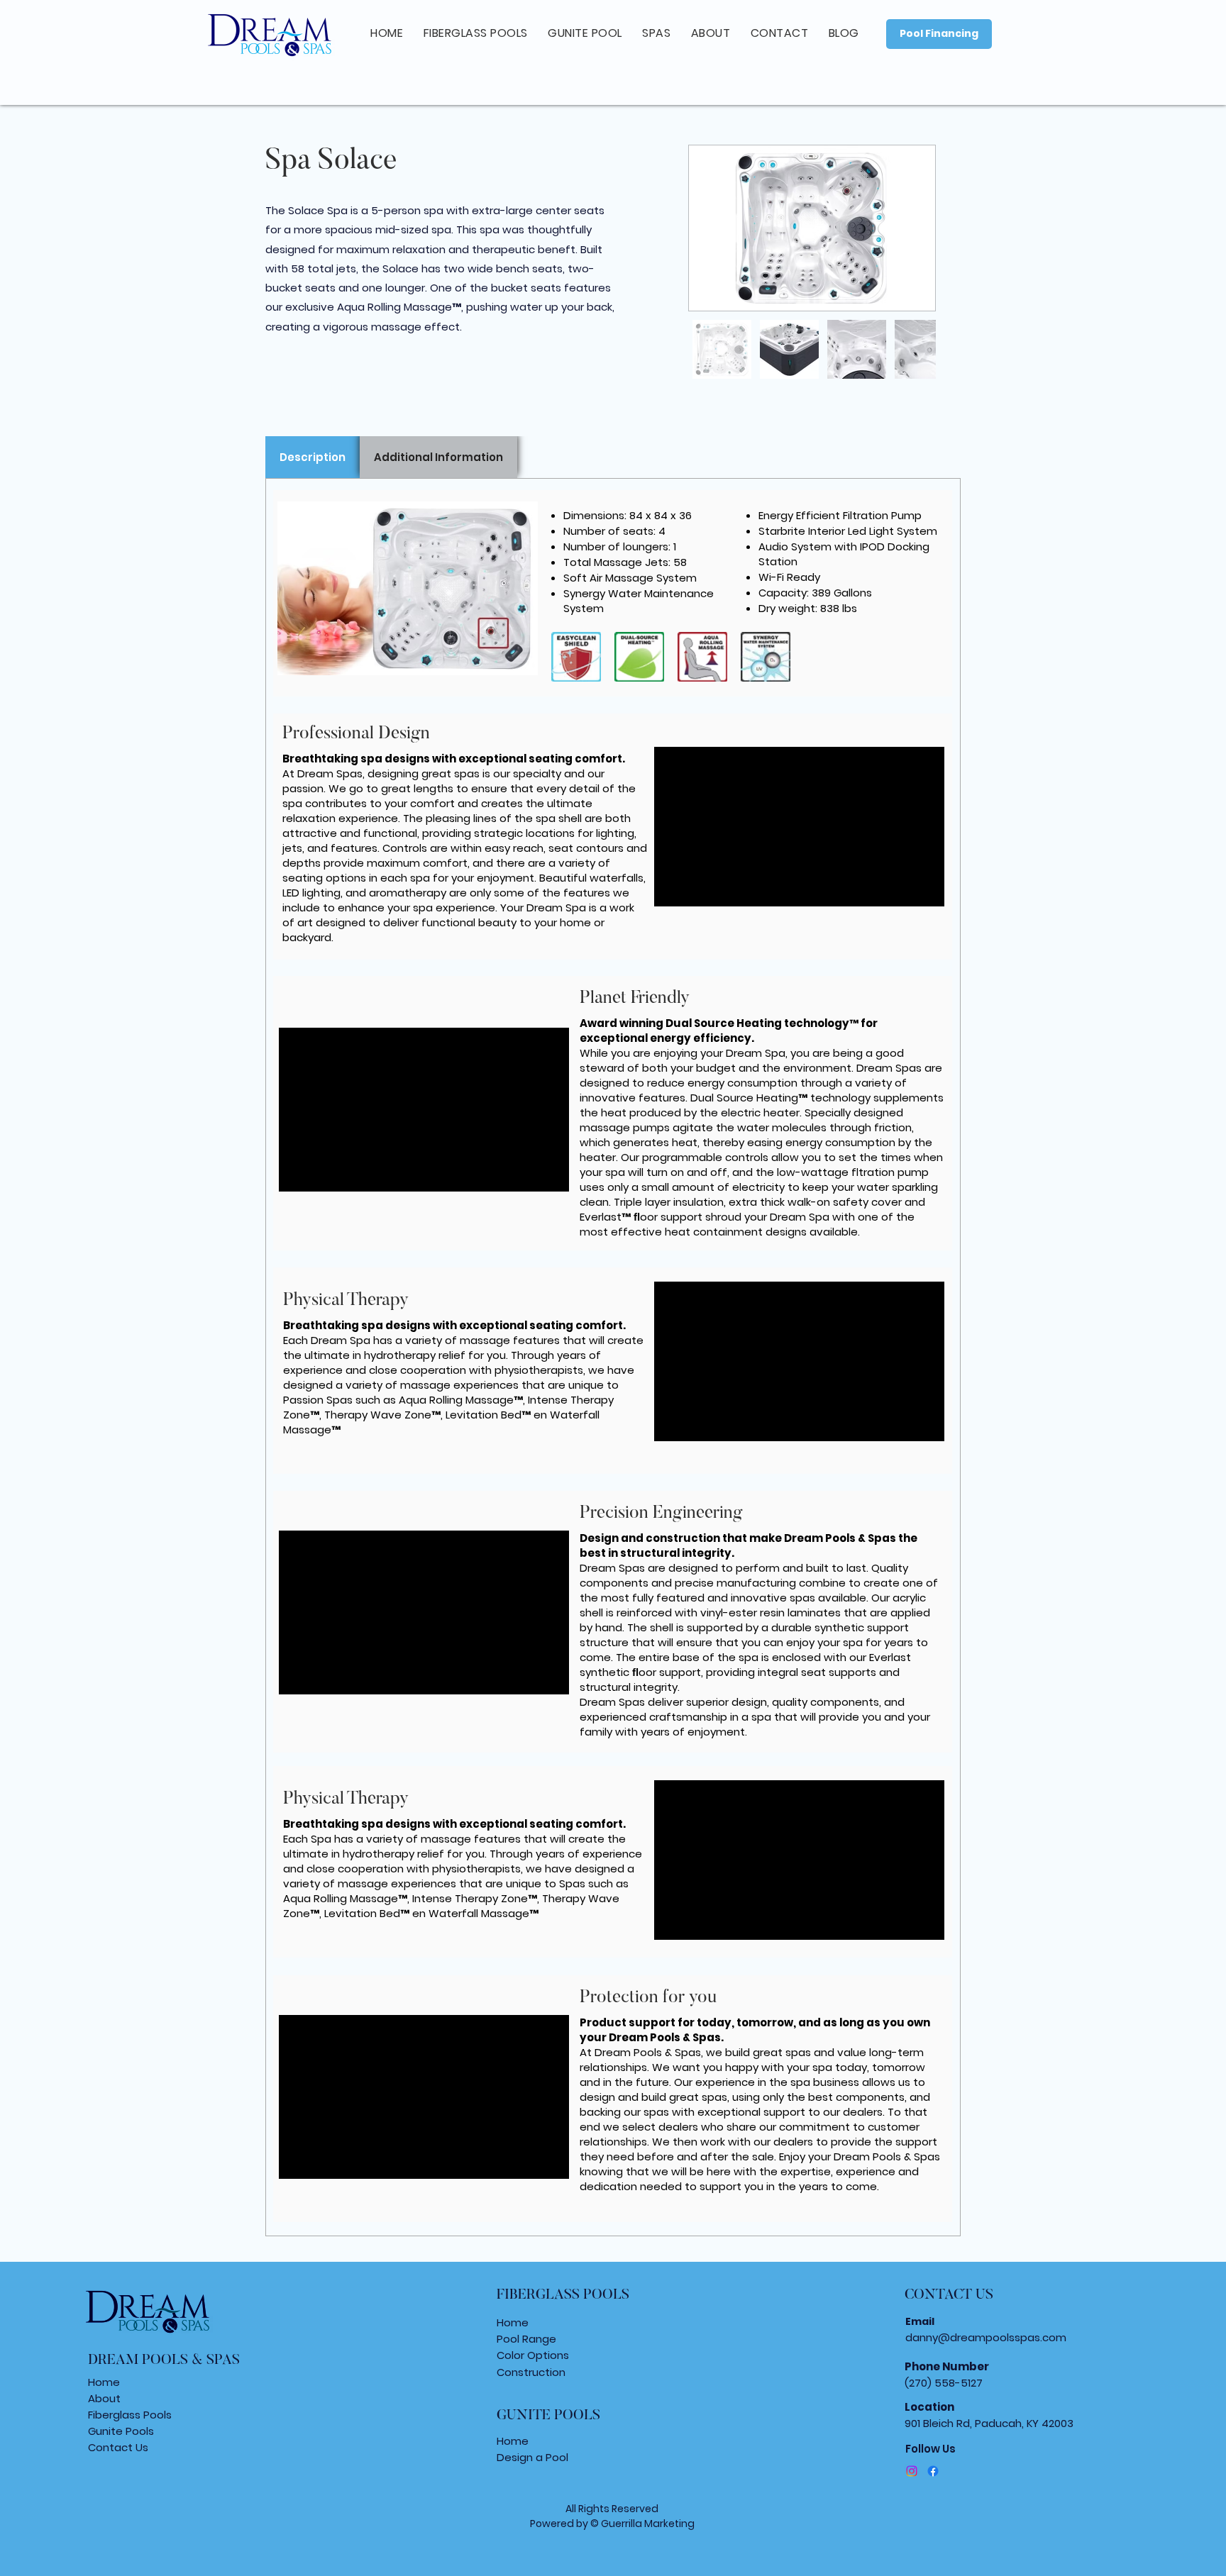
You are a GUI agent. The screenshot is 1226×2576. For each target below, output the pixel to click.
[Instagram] (912, 2471)
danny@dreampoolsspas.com (986, 2337)
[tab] (313, 457)
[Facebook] (933, 2471)
